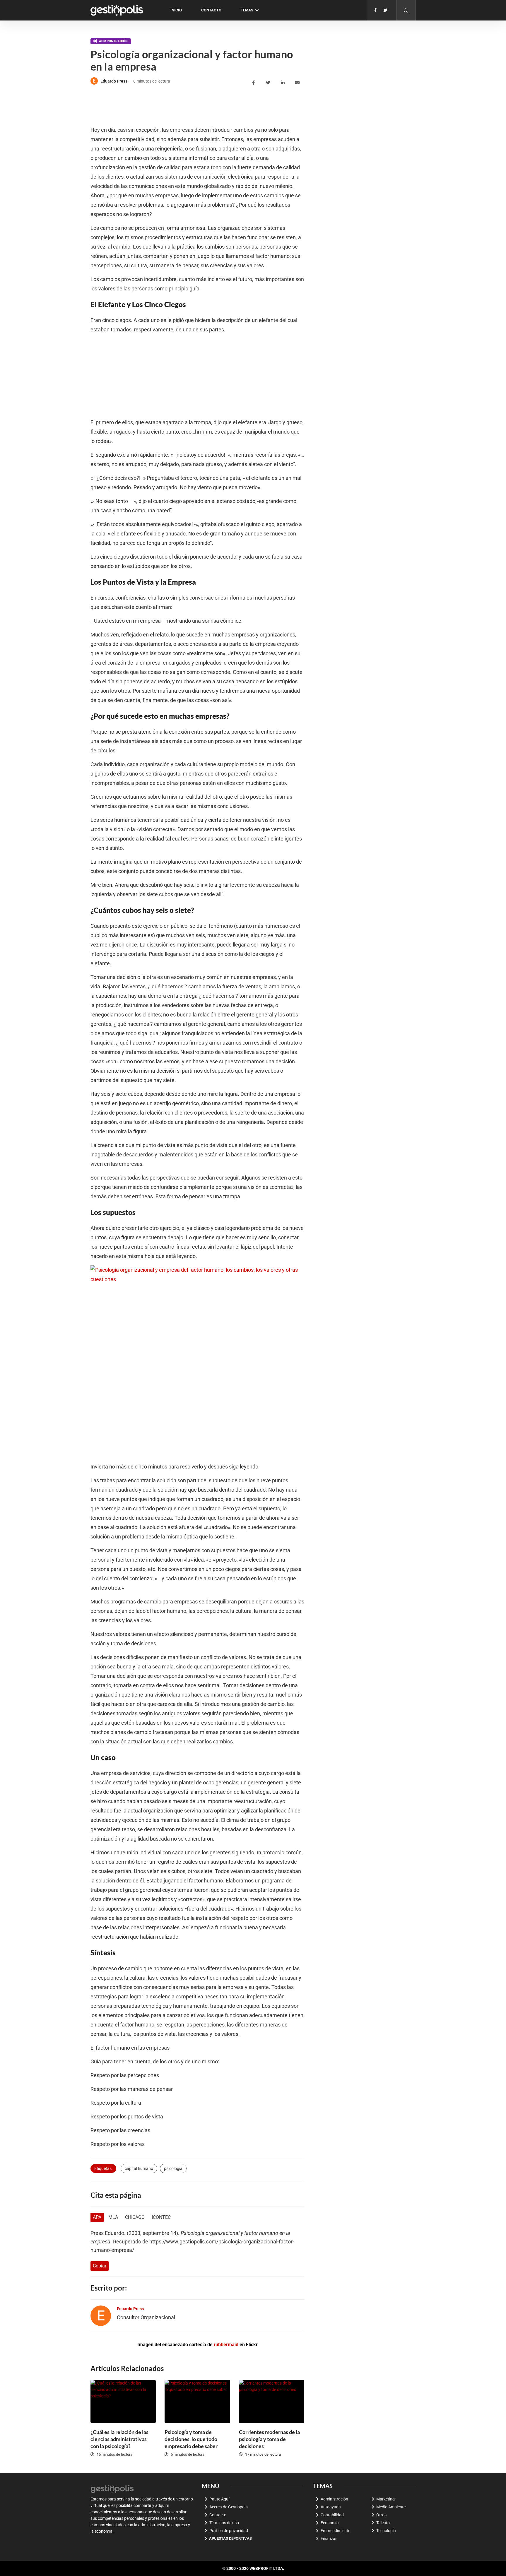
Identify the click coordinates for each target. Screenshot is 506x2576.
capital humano (139, 2168)
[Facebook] (375, 10)
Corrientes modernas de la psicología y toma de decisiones (269, 2439)
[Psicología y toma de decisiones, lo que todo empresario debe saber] (197, 2402)
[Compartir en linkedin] (284, 83)
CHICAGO (135, 2217)
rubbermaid (226, 2345)
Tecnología (386, 2531)
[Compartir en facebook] (254, 83)
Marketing (386, 2499)
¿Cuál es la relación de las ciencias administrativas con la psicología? (119, 2439)
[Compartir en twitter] (269, 83)
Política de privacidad (229, 2531)
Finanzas (329, 2539)
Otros (381, 2515)
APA (97, 2217)
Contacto (211, 10)
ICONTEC (161, 2217)
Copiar (100, 2266)
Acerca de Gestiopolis (229, 2507)
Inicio (176, 10)
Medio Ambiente (391, 2507)
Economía (330, 2523)
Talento (383, 2523)
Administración (113, 41)
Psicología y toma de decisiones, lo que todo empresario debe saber (191, 2439)
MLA (113, 2217)
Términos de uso (224, 2523)
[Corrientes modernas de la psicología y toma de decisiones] (272, 2402)
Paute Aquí (219, 2499)
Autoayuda (331, 2507)
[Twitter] (385, 10)
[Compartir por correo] (298, 83)
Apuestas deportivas (230, 2538)
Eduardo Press (114, 81)
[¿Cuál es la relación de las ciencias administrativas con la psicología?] (123, 2402)
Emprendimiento (336, 2531)
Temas (247, 10)
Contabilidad (332, 2515)
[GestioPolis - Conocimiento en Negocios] (112, 2488)
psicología (173, 2168)
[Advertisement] (197, 106)
